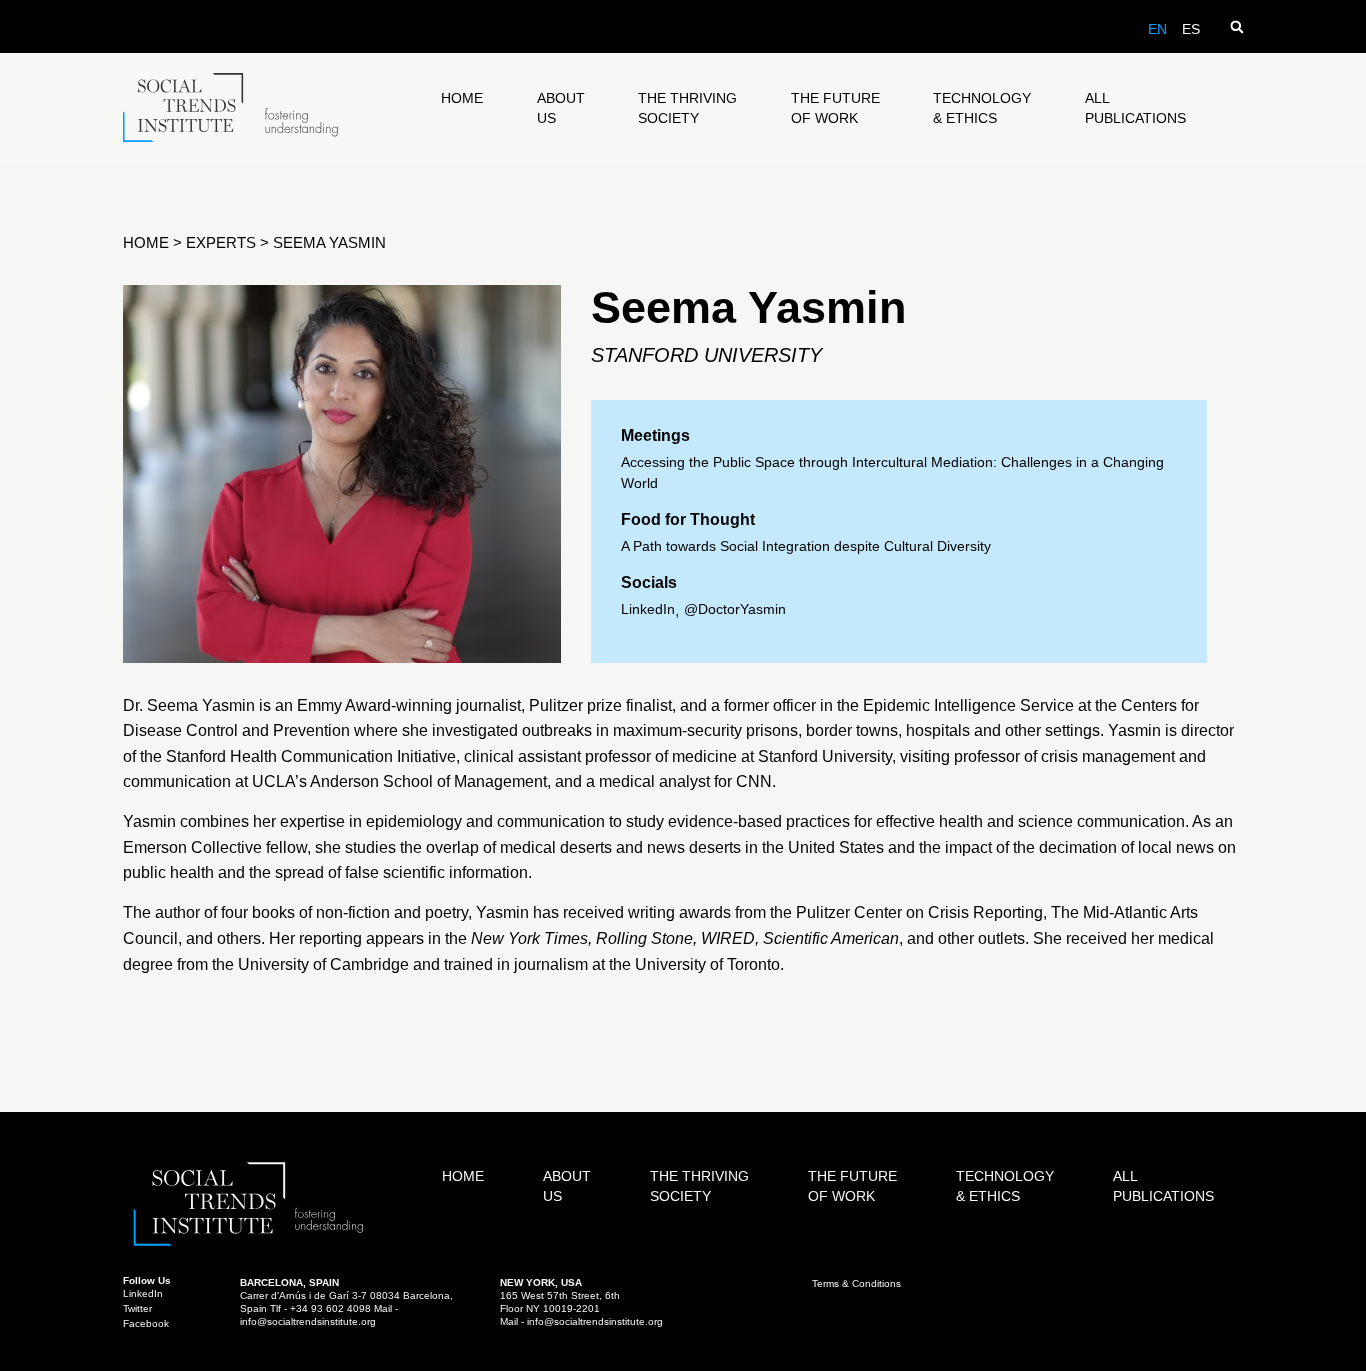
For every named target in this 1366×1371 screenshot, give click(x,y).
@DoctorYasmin (735, 609)
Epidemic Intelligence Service (968, 705)
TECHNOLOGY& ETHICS (982, 108)
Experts (221, 242)
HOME (462, 98)
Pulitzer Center (849, 912)
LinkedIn (648, 609)
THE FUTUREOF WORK (835, 108)
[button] (1236, 26)
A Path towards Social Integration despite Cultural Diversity (806, 546)
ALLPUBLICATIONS (1135, 108)
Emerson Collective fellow (215, 847)
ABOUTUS (561, 108)
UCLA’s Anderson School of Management (399, 781)
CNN (754, 781)
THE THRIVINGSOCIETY (687, 108)
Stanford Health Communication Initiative (311, 756)
